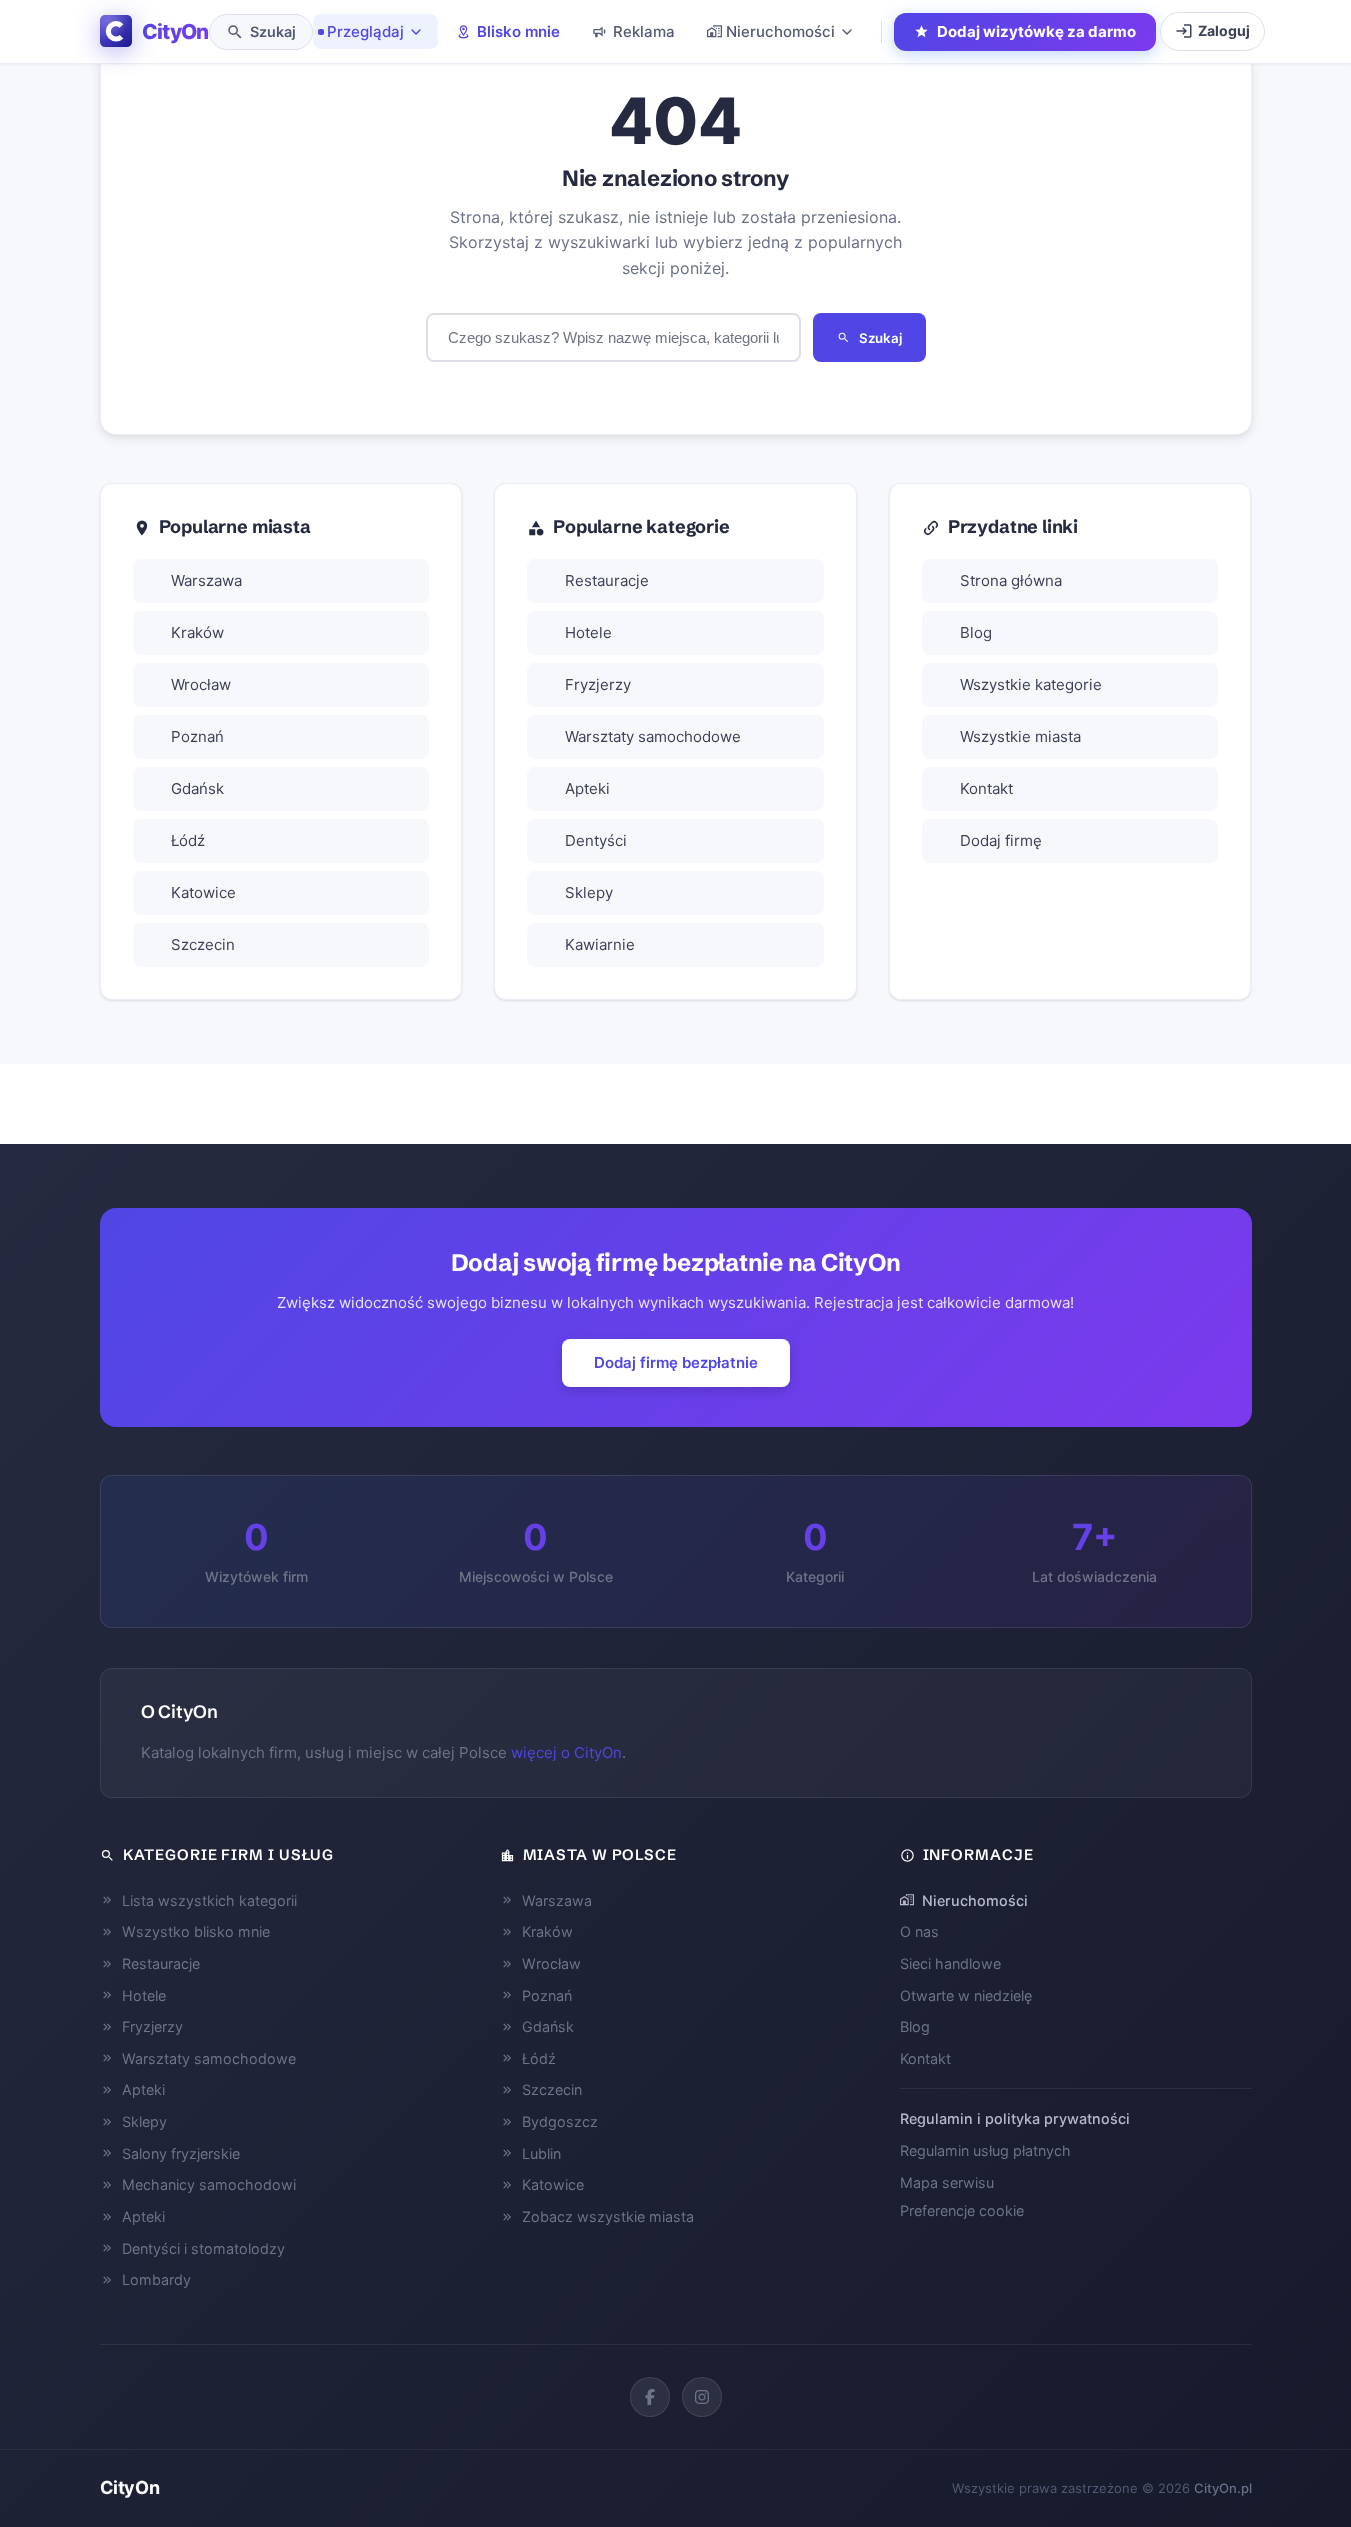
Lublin (541, 2153)
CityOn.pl (1223, 2488)
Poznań (197, 736)
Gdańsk (197, 788)
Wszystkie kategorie (1031, 684)
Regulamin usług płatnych (985, 2150)
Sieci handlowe (950, 1963)
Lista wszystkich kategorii (209, 1900)
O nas (919, 1931)
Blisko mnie (518, 31)
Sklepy (589, 892)
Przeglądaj (365, 31)
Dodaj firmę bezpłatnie (676, 1362)
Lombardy (156, 2279)
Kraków (197, 632)
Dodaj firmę (1001, 840)
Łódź (188, 840)
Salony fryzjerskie (181, 2153)
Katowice (203, 892)
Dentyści (596, 840)
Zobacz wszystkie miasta (608, 2216)
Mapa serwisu (947, 2182)
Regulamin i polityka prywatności (1015, 2118)
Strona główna (1011, 580)
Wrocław (201, 684)
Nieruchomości (780, 31)
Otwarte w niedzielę (966, 1995)
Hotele (588, 632)
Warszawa (206, 580)
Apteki (587, 788)
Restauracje (607, 580)
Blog (976, 632)
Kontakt (986, 788)
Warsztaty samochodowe (653, 736)
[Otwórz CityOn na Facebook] (650, 2397)
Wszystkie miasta (1020, 736)
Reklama (644, 31)
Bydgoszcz (560, 2121)
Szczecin (203, 944)
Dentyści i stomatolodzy (203, 2248)
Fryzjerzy (598, 684)
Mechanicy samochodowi (209, 2184)
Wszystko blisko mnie (196, 1931)
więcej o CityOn (566, 1752)
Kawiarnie (600, 944)
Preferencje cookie (962, 2210)
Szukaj (880, 338)
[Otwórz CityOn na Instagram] (702, 2397)
